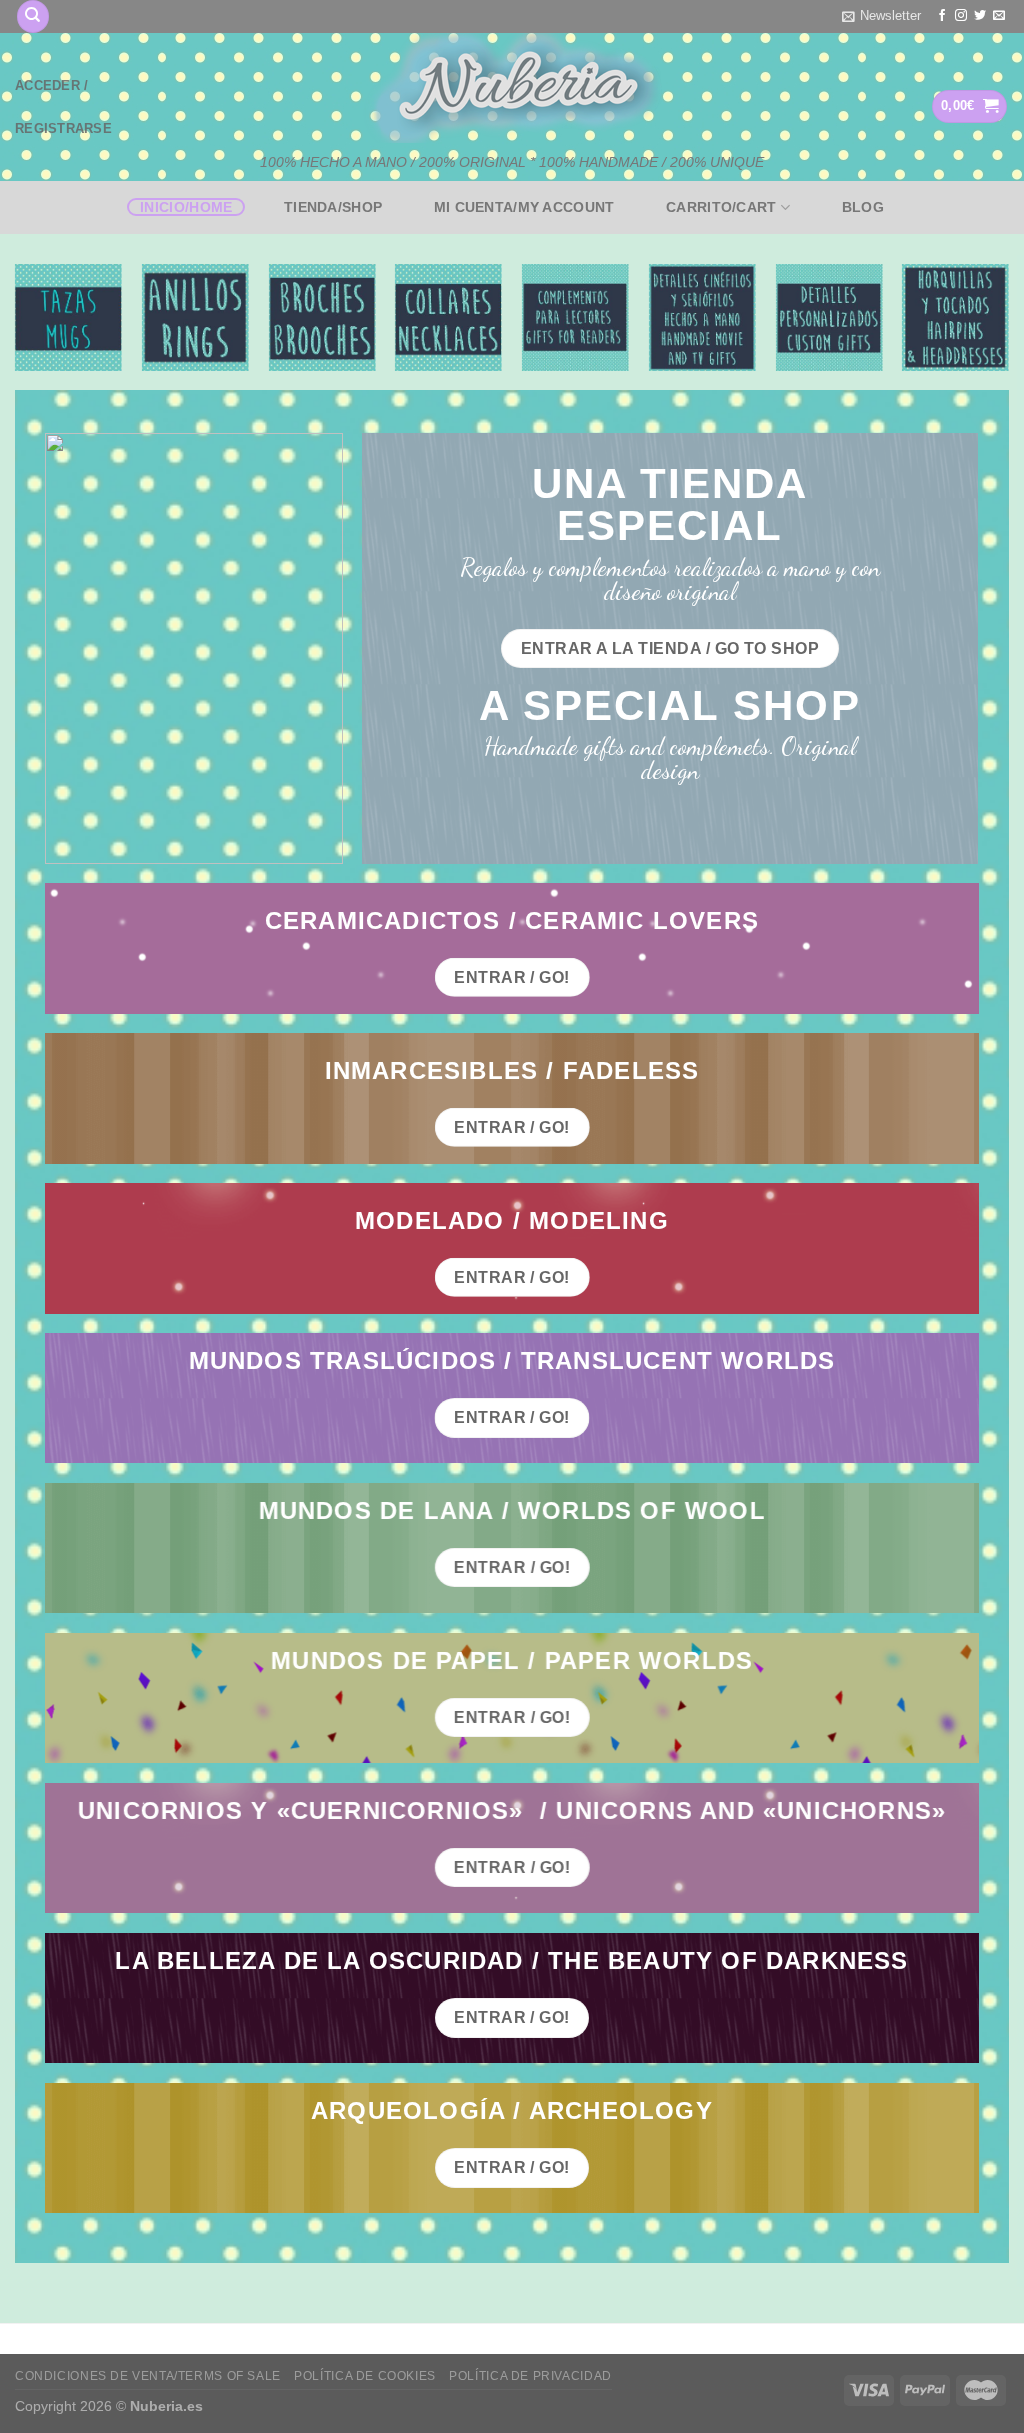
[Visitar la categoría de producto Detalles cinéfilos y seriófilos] (702, 317)
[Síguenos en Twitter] (980, 16)
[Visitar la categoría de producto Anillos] (195, 317)
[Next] (1008, 325)
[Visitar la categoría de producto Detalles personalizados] (828, 317)
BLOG (863, 207)
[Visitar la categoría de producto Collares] (448, 317)
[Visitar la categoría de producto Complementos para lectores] (575, 317)
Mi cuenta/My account (524, 207)
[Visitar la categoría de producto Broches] (321, 317)
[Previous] (16, 325)
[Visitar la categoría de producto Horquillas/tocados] (955, 317)
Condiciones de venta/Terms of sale (148, 2376)
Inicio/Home (186, 207)
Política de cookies (365, 2376)
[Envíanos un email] (999, 16)
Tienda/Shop (333, 207)
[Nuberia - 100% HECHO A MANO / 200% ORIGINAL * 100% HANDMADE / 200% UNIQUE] (512, 88)
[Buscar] (33, 16)
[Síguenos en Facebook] (942, 16)
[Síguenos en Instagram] (961, 16)
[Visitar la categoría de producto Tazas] (68, 317)
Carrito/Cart (721, 207)
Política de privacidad (530, 2376)
